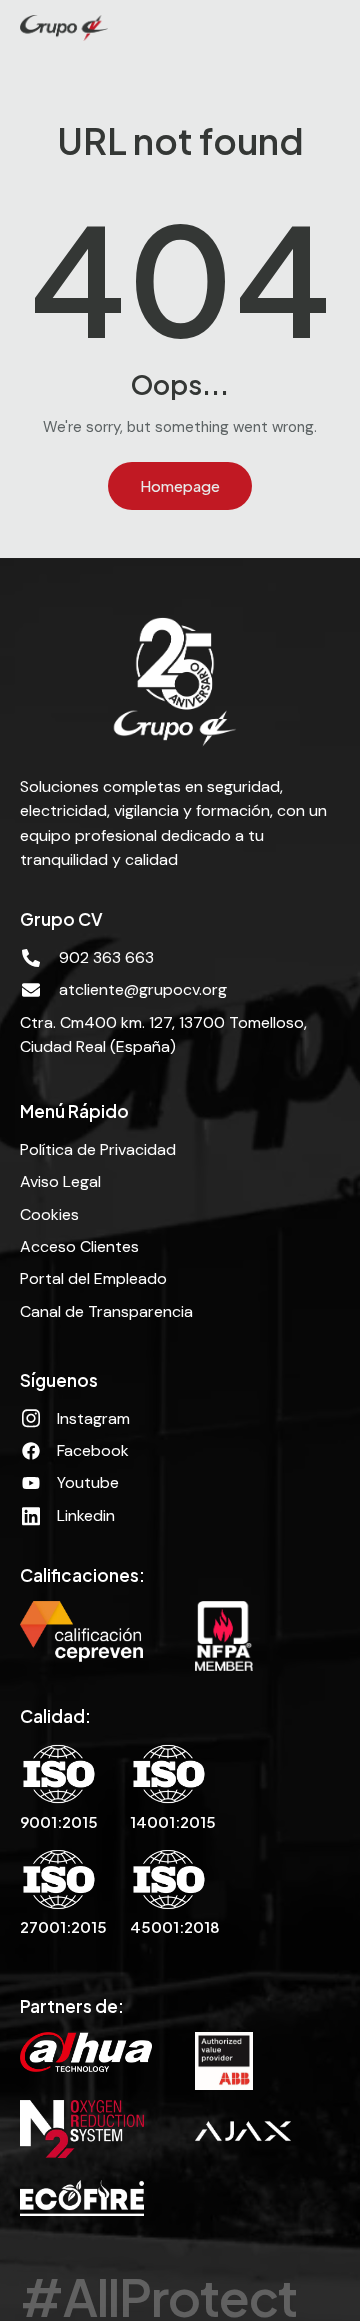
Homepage (180, 485)
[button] (338, 28)
